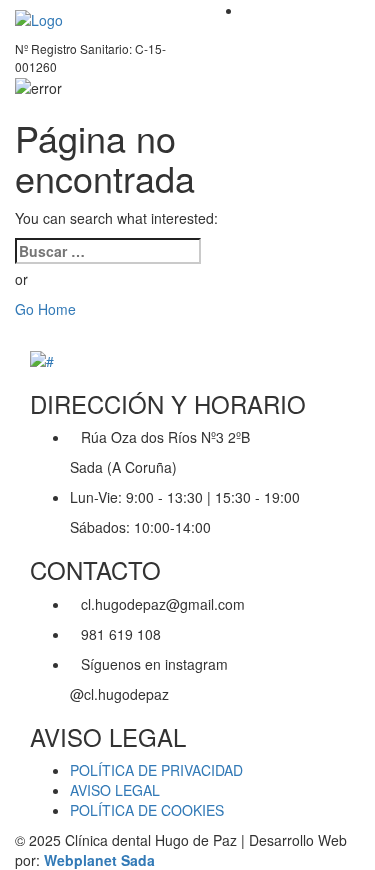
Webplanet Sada (99, 860)
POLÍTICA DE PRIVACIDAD (156, 770)
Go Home (45, 309)
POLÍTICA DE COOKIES (147, 810)
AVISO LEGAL (115, 790)
